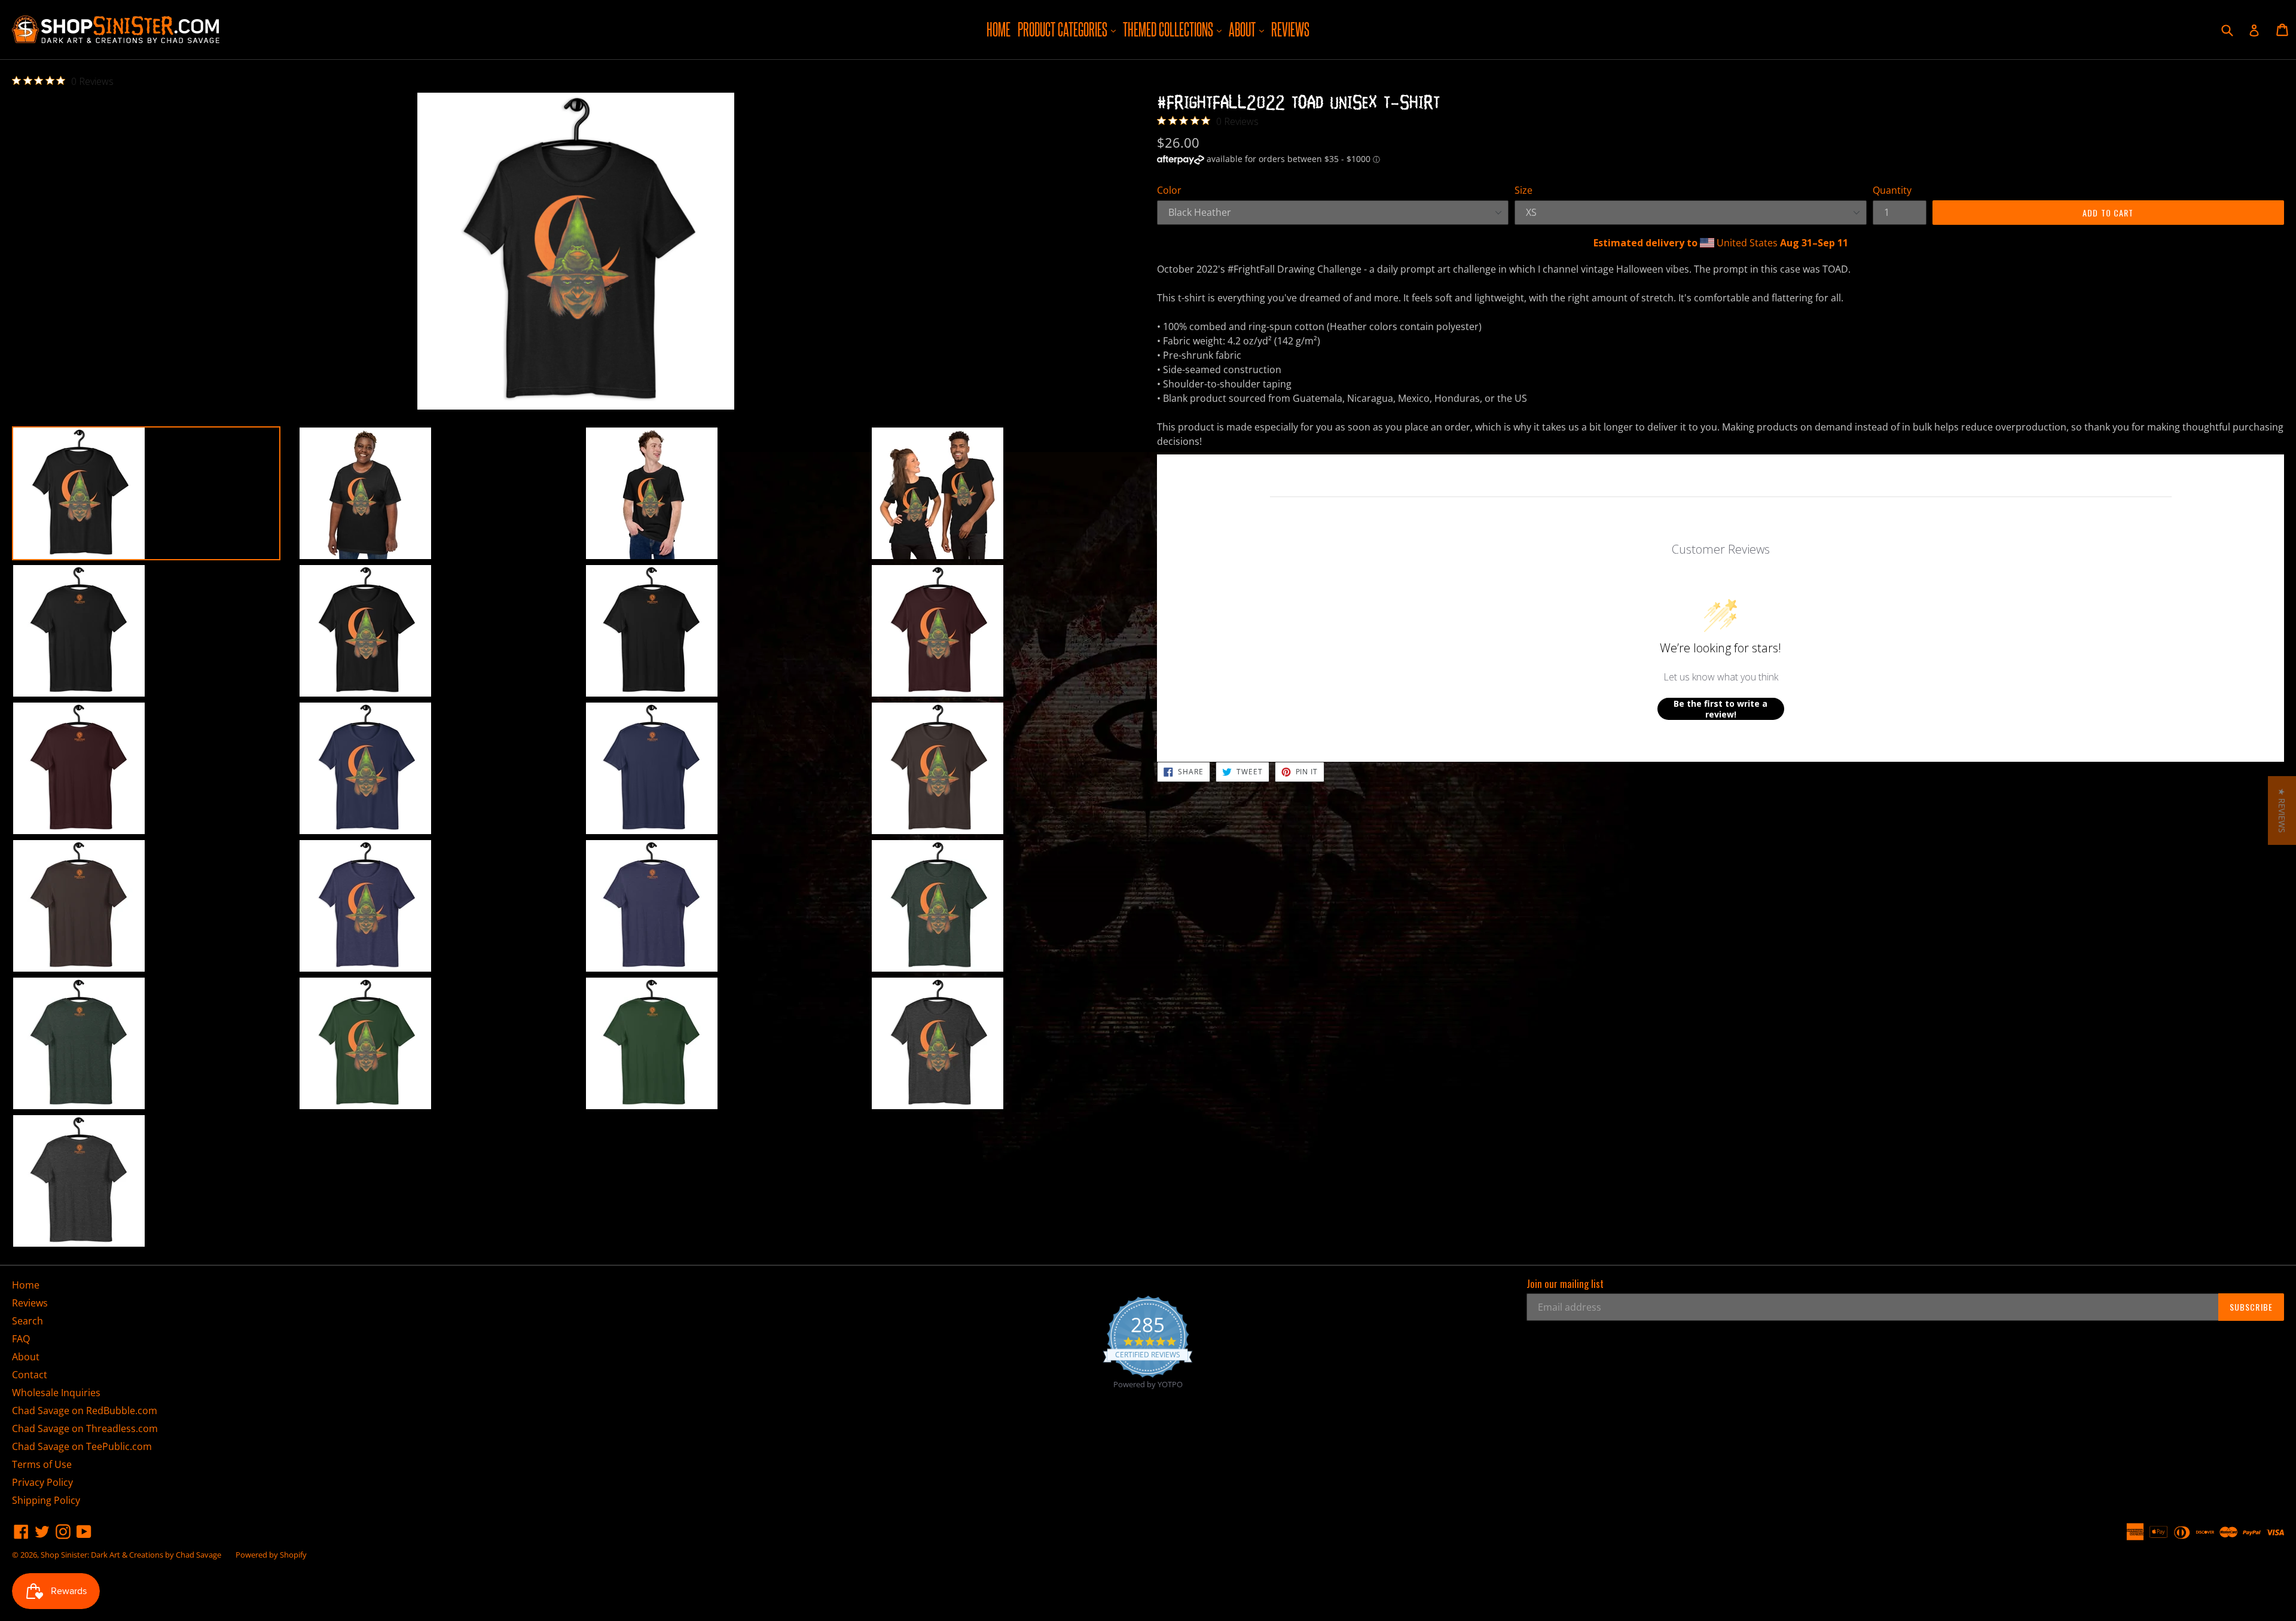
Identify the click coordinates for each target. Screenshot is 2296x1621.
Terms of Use (42, 1464)
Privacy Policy (42, 1482)
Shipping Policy (46, 1500)
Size (1523, 190)
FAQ (21, 1339)
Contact (30, 1375)
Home (999, 29)
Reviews (1290, 29)
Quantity (1892, 190)
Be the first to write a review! (1721, 709)
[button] (2282, 811)
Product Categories (1068, 29)
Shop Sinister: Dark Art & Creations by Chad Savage (131, 1555)
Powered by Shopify (271, 1555)
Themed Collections (1174, 29)
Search (28, 1321)
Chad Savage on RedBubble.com (85, 1411)
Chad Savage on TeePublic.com (82, 1446)
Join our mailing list (1565, 1284)
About (1248, 29)
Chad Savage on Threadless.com (85, 1428)
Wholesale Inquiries (56, 1393)
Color (1169, 190)
